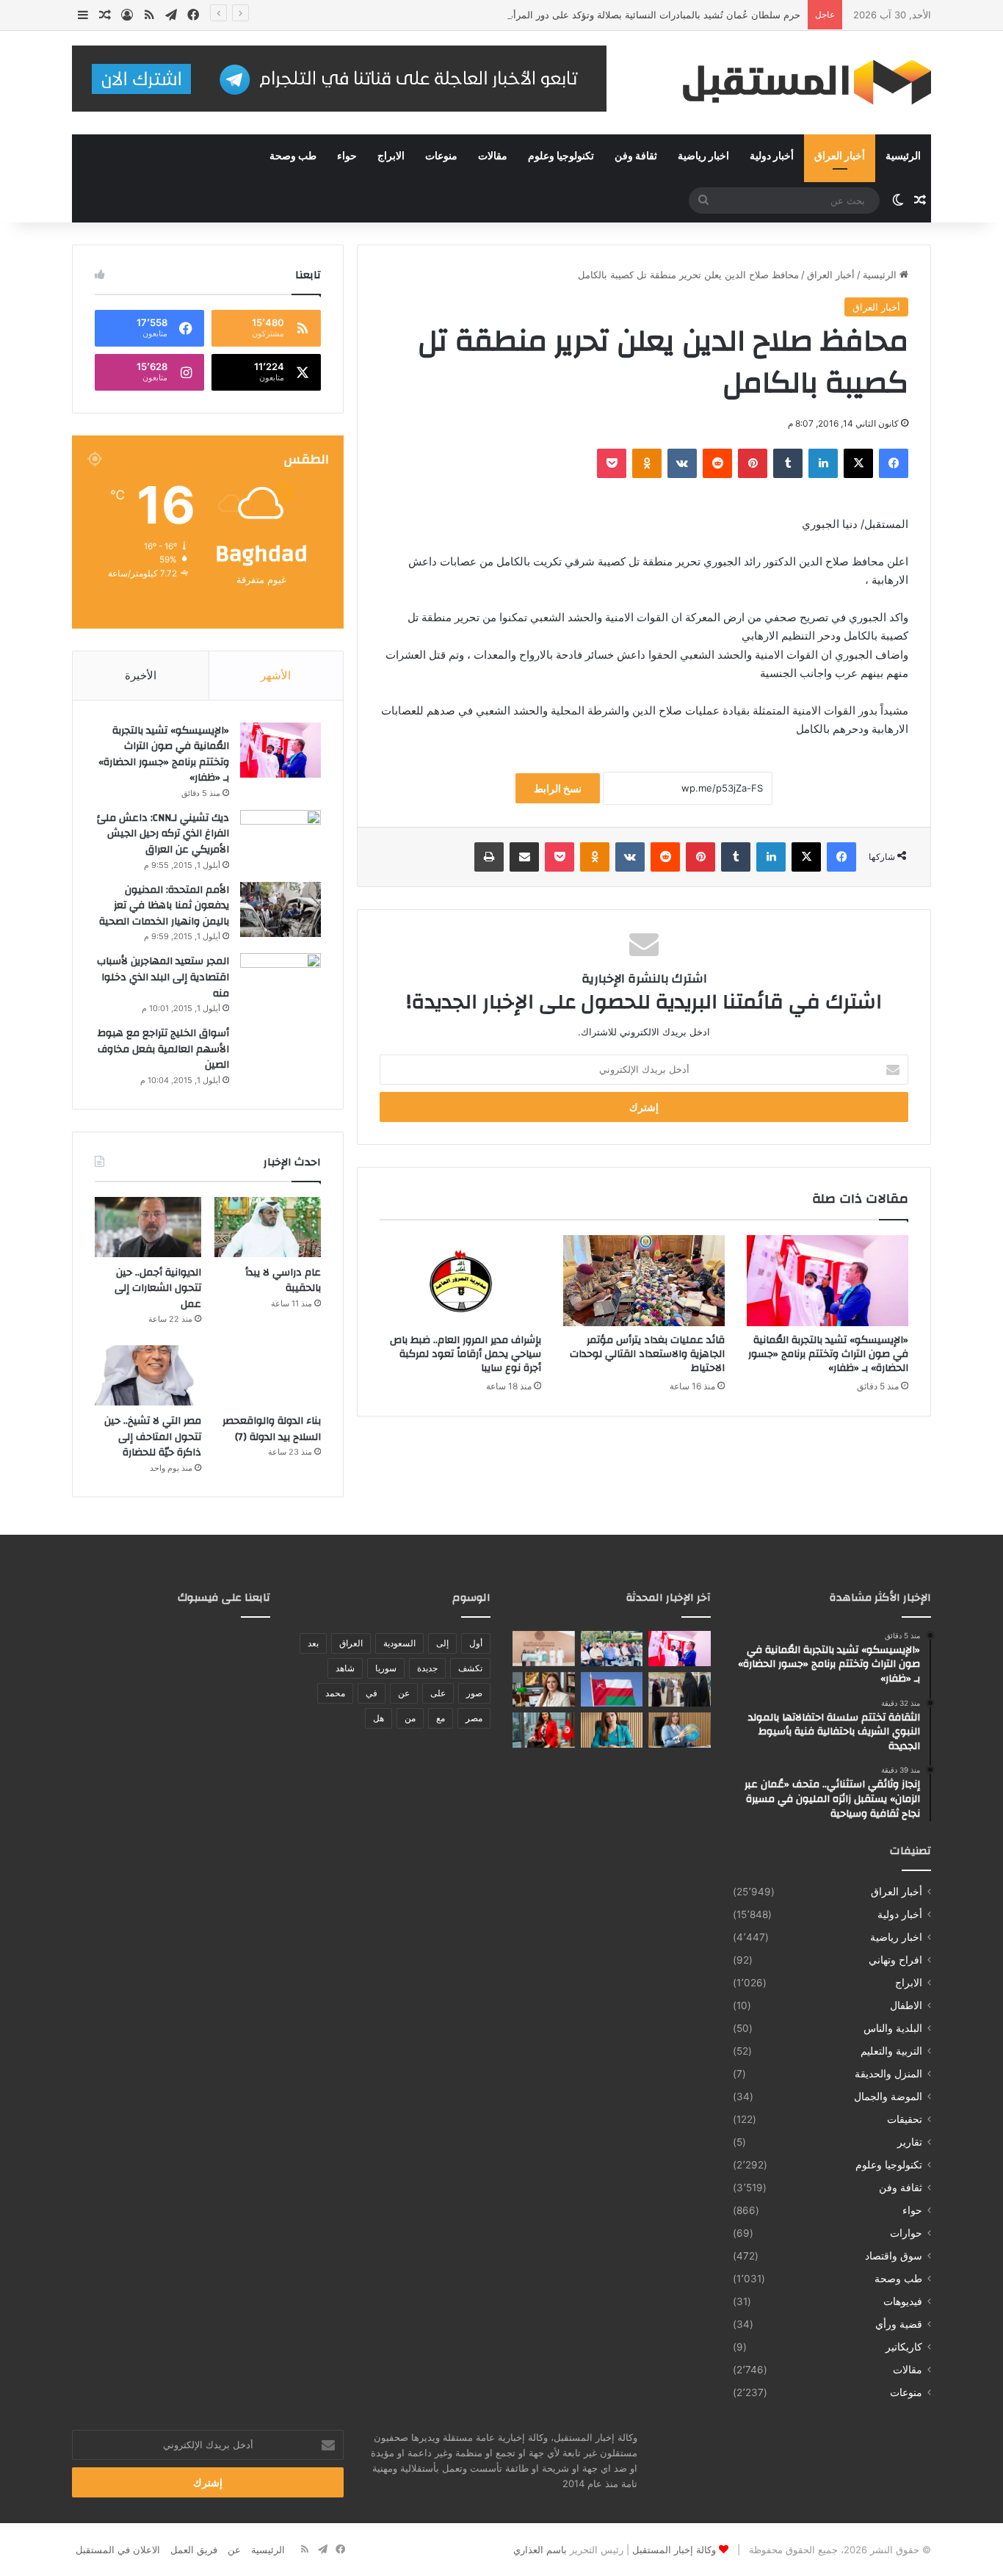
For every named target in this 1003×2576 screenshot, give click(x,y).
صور (474, 1693)
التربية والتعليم (891, 2051)
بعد (313, 1643)
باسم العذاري (540, 2550)
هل (379, 1718)
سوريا (386, 1668)
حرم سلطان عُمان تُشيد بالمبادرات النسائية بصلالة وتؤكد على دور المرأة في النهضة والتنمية (615, 15)
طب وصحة (293, 156)
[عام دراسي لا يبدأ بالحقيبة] (268, 1227)
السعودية (399, 1643)
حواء (347, 156)
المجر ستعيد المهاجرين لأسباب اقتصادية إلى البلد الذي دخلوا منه (163, 977)
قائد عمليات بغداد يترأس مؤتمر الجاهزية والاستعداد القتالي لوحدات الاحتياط (647, 1354)
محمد (335, 1693)
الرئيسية (903, 156)
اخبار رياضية (703, 156)
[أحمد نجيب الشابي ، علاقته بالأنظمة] (612, 1730)
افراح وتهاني (895, 1960)
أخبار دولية (772, 156)
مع (441, 1718)
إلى (442, 1643)
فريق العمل (194, 2550)
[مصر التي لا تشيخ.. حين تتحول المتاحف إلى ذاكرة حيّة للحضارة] (148, 1375)
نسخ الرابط (558, 788)
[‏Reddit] (717, 463)
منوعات (441, 156)
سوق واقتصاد (894, 2256)
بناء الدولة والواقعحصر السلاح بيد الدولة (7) (272, 1429)
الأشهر (276, 675)
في (372, 1693)
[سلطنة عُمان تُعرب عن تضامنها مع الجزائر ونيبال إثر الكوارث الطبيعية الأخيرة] (612, 1690)
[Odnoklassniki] (647, 463)
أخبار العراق (840, 156)
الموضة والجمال (888, 2096)
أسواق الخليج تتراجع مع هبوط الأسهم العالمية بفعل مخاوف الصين (163, 1049)
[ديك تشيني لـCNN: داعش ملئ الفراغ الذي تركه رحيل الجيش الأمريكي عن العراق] (280, 837)
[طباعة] (489, 857)
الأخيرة (141, 675)
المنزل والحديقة (888, 2074)
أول (476, 1643)
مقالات (493, 156)
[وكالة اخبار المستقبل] (795, 83)
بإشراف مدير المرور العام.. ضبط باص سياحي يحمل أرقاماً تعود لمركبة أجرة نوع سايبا (466, 1354)
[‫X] (858, 463)
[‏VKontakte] (682, 463)
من (410, 1718)
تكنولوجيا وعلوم (561, 156)
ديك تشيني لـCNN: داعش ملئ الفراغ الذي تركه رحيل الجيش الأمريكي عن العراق (163, 834)
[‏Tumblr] (788, 463)
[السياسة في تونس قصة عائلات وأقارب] (544, 1730)
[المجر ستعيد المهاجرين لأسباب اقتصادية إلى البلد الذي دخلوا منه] (280, 981)
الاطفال (906, 2005)
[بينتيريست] (753, 463)
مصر (474, 1718)
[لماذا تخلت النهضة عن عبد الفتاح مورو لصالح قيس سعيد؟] (544, 1690)
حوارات (906, 2233)
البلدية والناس (893, 2028)
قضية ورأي (899, 2324)
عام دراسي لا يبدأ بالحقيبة (283, 1281)
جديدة (427, 1668)
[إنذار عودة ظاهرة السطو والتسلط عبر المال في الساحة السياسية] (680, 1730)
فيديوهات (903, 2301)
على (438, 1693)
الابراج (391, 156)
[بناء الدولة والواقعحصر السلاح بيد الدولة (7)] (268, 1375)
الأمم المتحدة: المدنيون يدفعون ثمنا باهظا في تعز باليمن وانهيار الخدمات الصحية (164, 906)
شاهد (345, 1668)
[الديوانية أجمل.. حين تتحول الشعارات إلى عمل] (148, 1227)
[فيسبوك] (894, 463)
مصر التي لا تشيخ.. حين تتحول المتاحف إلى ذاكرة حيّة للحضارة (153, 1437)
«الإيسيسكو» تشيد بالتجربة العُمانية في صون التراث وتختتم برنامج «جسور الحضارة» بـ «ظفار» (828, 1354)
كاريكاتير (904, 2347)
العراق (351, 1643)
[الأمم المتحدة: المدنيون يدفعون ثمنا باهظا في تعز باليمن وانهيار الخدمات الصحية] (280, 909)
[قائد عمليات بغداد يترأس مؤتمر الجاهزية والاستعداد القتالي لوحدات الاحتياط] (644, 1281)
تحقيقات (905, 2119)
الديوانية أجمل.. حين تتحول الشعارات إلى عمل (158, 1288)
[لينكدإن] (823, 463)
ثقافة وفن (636, 156)
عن (404, 1693)
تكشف (470, 1668)
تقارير (910, 2142)
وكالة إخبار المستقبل (674, 2550)
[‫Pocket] (612, 463)
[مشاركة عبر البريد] (524, 857)
